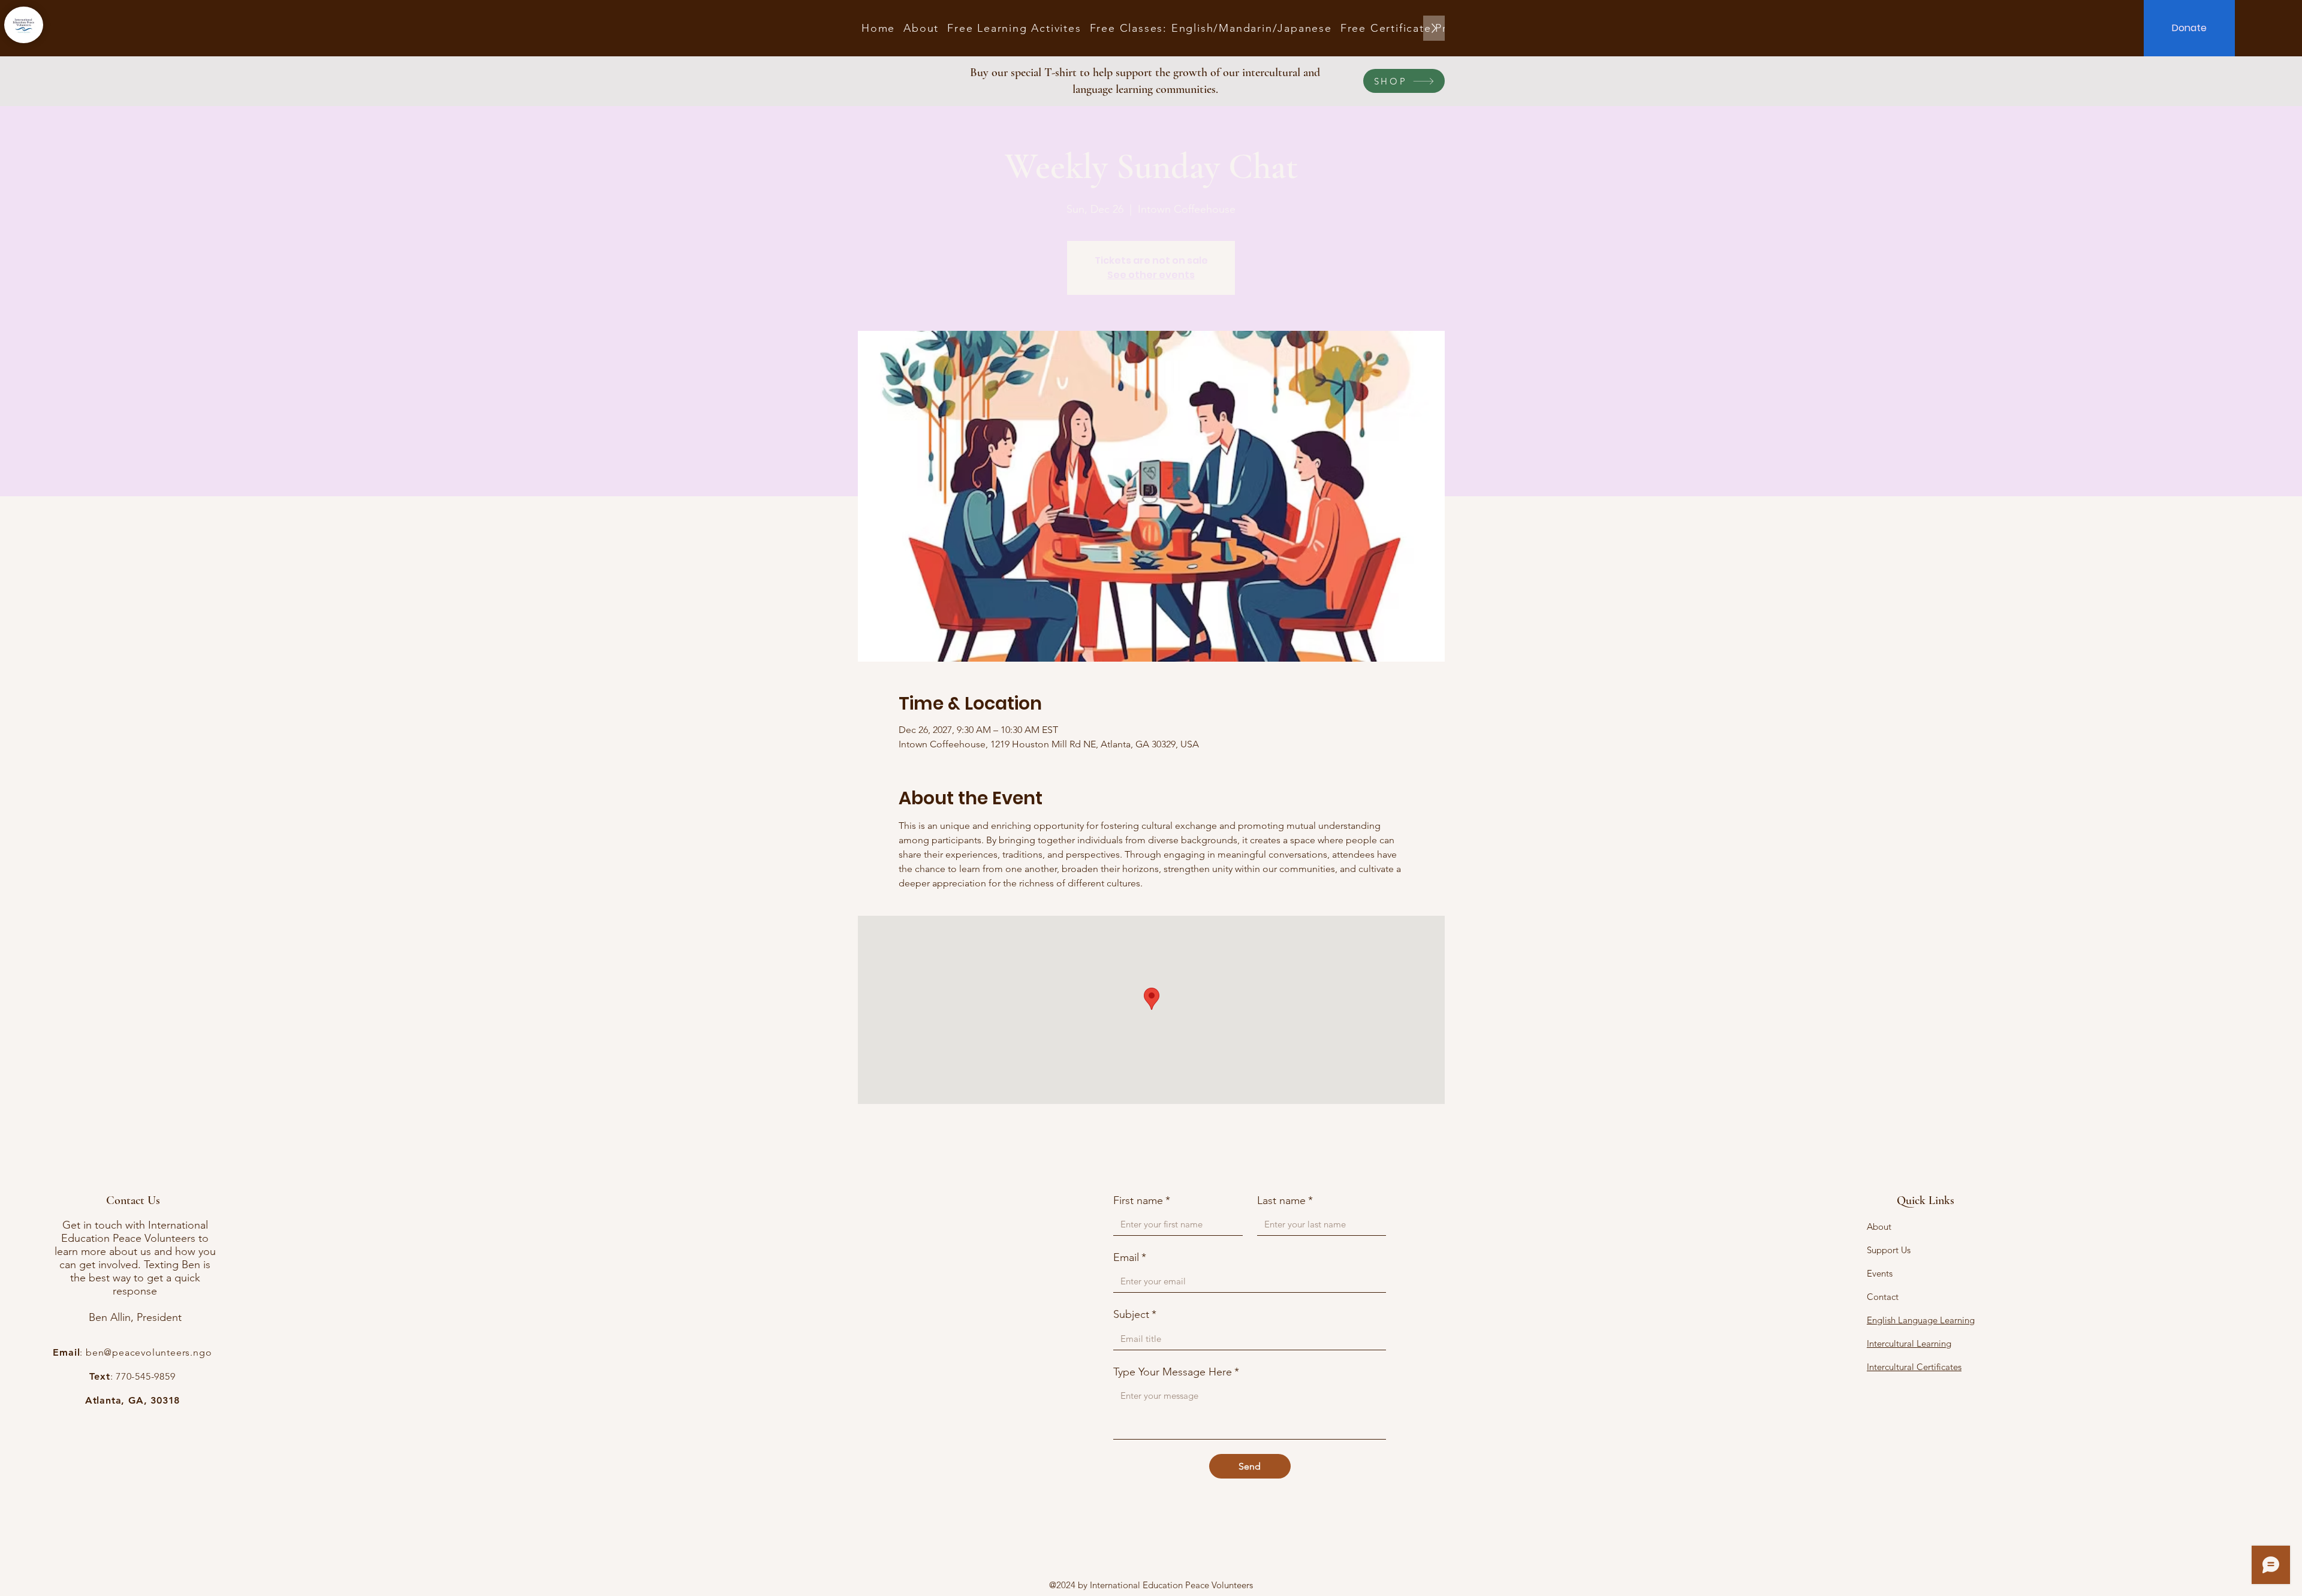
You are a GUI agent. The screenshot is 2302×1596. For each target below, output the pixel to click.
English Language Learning (1921, 1320)
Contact (1883, 1297)
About (1879, 1227)
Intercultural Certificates (1914, 1367)
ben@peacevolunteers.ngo (149, 1352)
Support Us (1889, 1250)
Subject (1135, 1314)
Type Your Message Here (1176, 1372)
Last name (1285, 1200)
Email (1130, 1257)
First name (1142, 1200)
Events (1880, 1273)
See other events (1151, 275)
